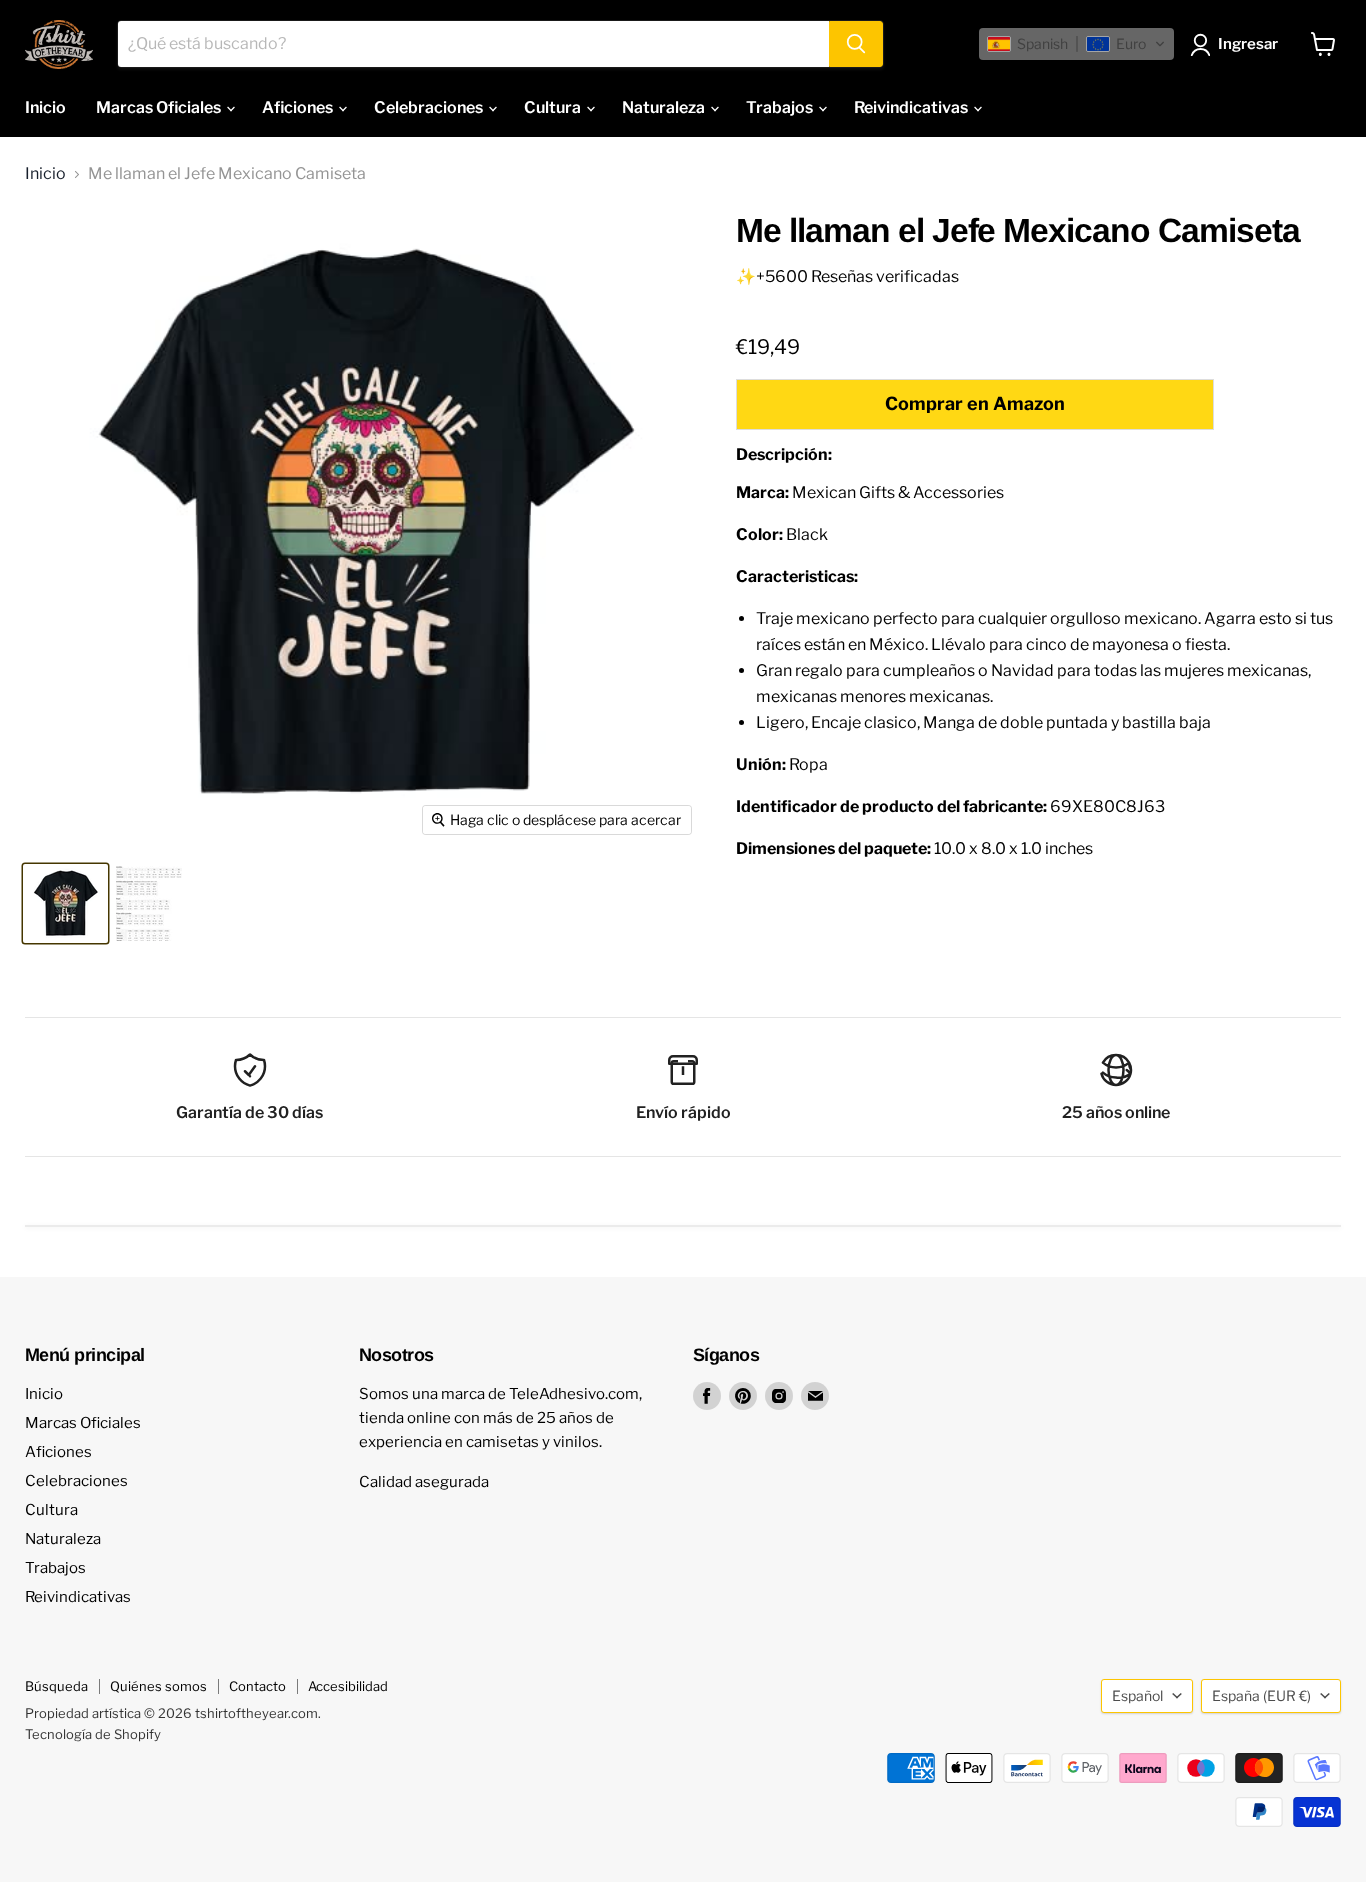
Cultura (554, 107)
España (1261, 1695)
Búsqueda (56, 1686)
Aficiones (299, 107)
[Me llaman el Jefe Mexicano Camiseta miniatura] (65, 903)
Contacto (257, 1686)
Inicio (45, 107)
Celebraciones (430, 107)
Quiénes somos (158, 1686)
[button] (1076, 44)
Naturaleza (665, 107)
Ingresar (1248, 44)
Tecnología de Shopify (93, 1734)
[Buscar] (856, 44)
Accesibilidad (348, 1686)
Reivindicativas (912, 107)
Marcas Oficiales (160, 107)
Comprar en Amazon (975, 403)
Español (1137, 1695)
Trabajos (781, 107)
